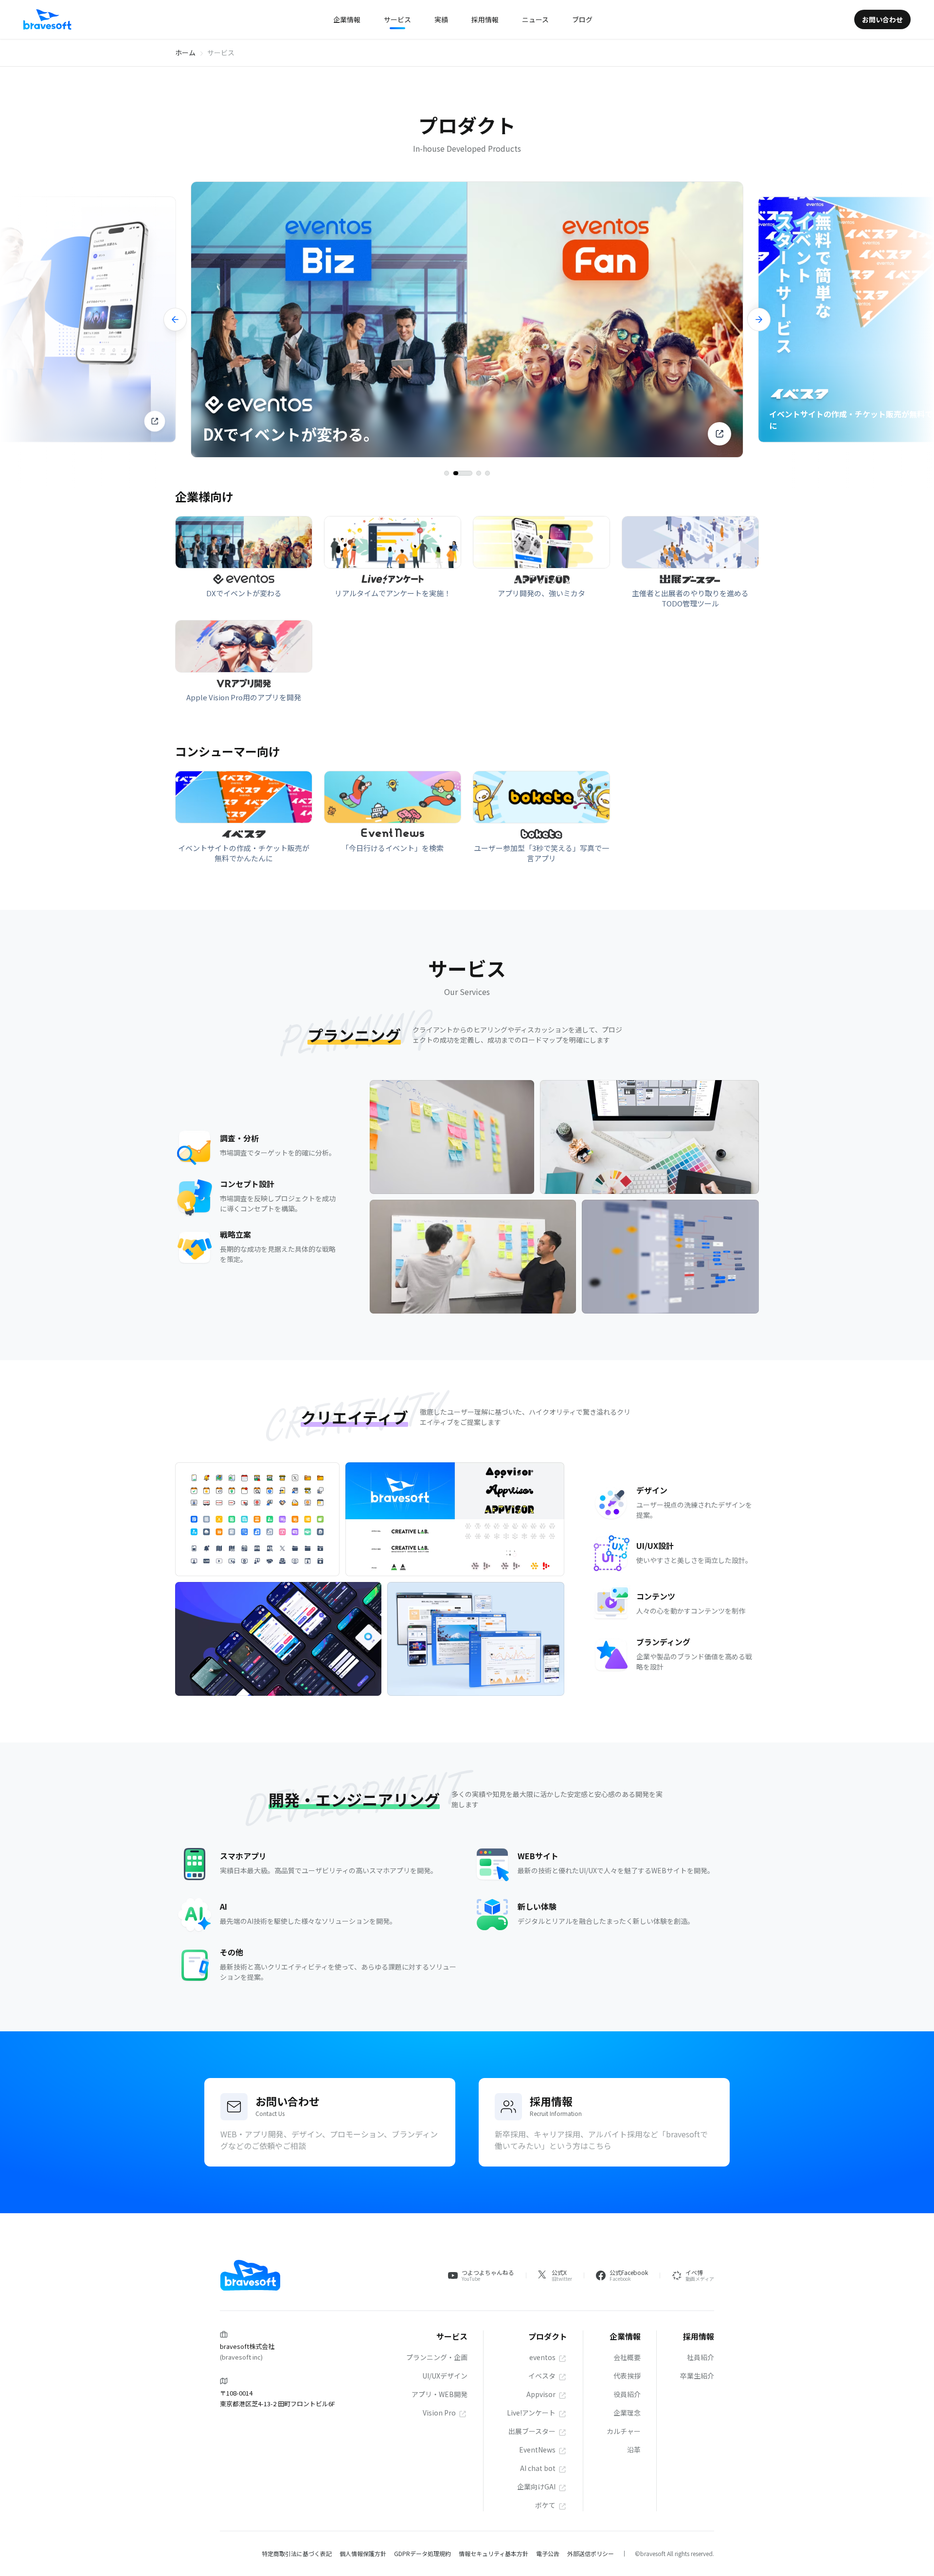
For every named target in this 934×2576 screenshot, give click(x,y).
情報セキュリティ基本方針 (494, 2553)
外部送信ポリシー (591, 2553)
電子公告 (548, 2553)
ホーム (185, 53)
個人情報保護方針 (363, 2553)
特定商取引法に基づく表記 (297, 2553)
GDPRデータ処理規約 (422, 2553)
